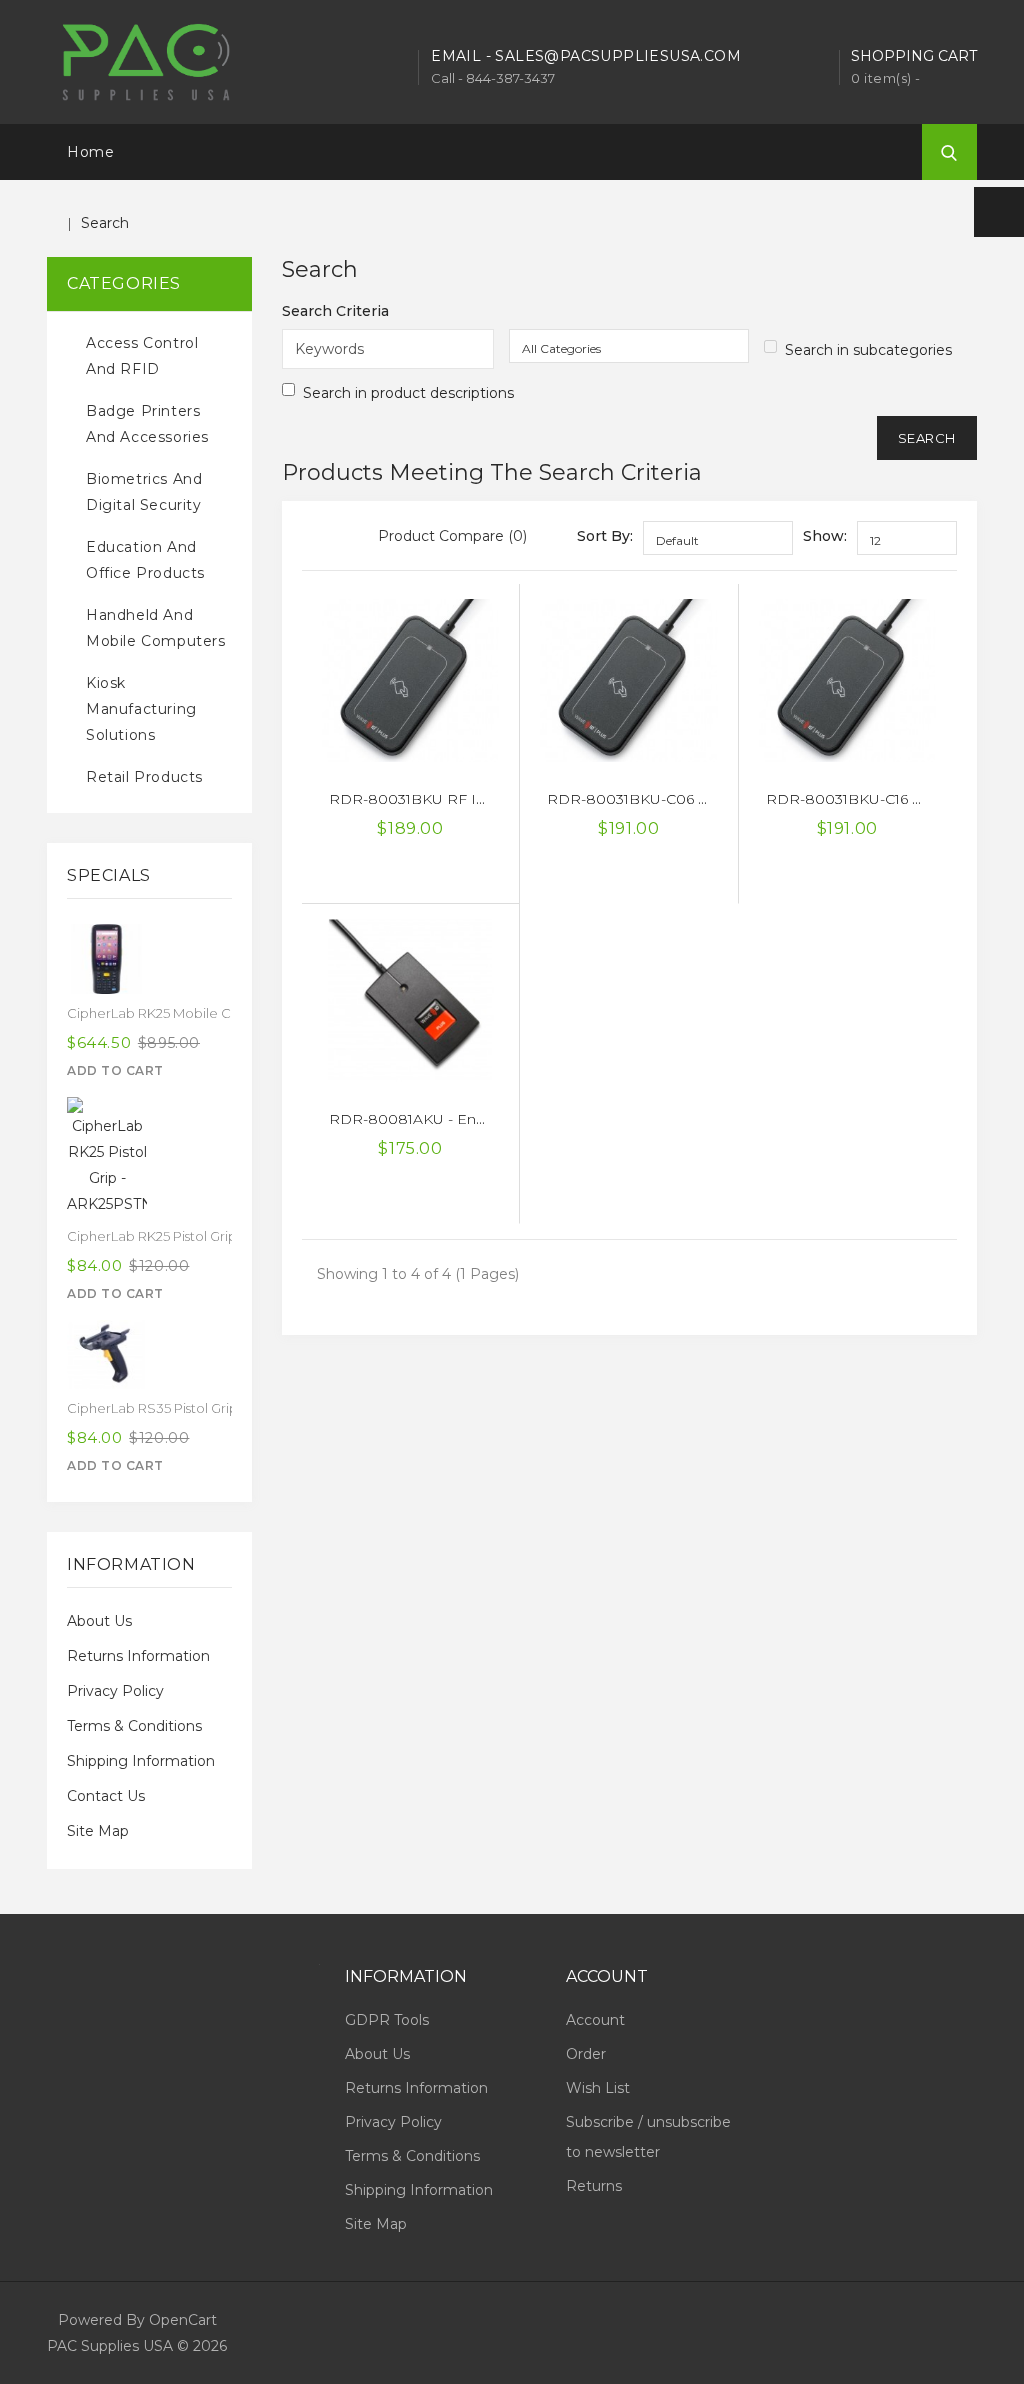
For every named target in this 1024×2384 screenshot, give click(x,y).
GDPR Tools (387, 2020)
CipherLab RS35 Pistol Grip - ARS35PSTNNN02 (214, 1408)
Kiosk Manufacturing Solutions (141, 709)
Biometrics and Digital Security (144, 492)
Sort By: (605, 536)
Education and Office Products (145, 560)
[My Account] (999, 212)
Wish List (598, 2088)
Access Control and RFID (142, 356)
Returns (594, 2186)
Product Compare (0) (452, 536)
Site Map (98, 1831)
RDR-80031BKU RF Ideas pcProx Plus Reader (491, 799)
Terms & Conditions (134, 1726)
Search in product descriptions (408, 393)
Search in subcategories (868, 350)
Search (105, 223)
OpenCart (183, 2320)
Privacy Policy (115, 1691)
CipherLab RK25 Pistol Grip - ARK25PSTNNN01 (212, 1236)
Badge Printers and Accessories (147, 424)
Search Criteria (335, 311)
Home (90, 152)
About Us (99, 1621)
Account (595, 2020)
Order (586, 2054)
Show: (825, 536)
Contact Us (106, 1796)
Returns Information (138, 1656)
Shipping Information (141, 1761)
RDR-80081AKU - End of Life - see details (473, 1119)
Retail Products (144, 777)
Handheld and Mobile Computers (156, 628)
